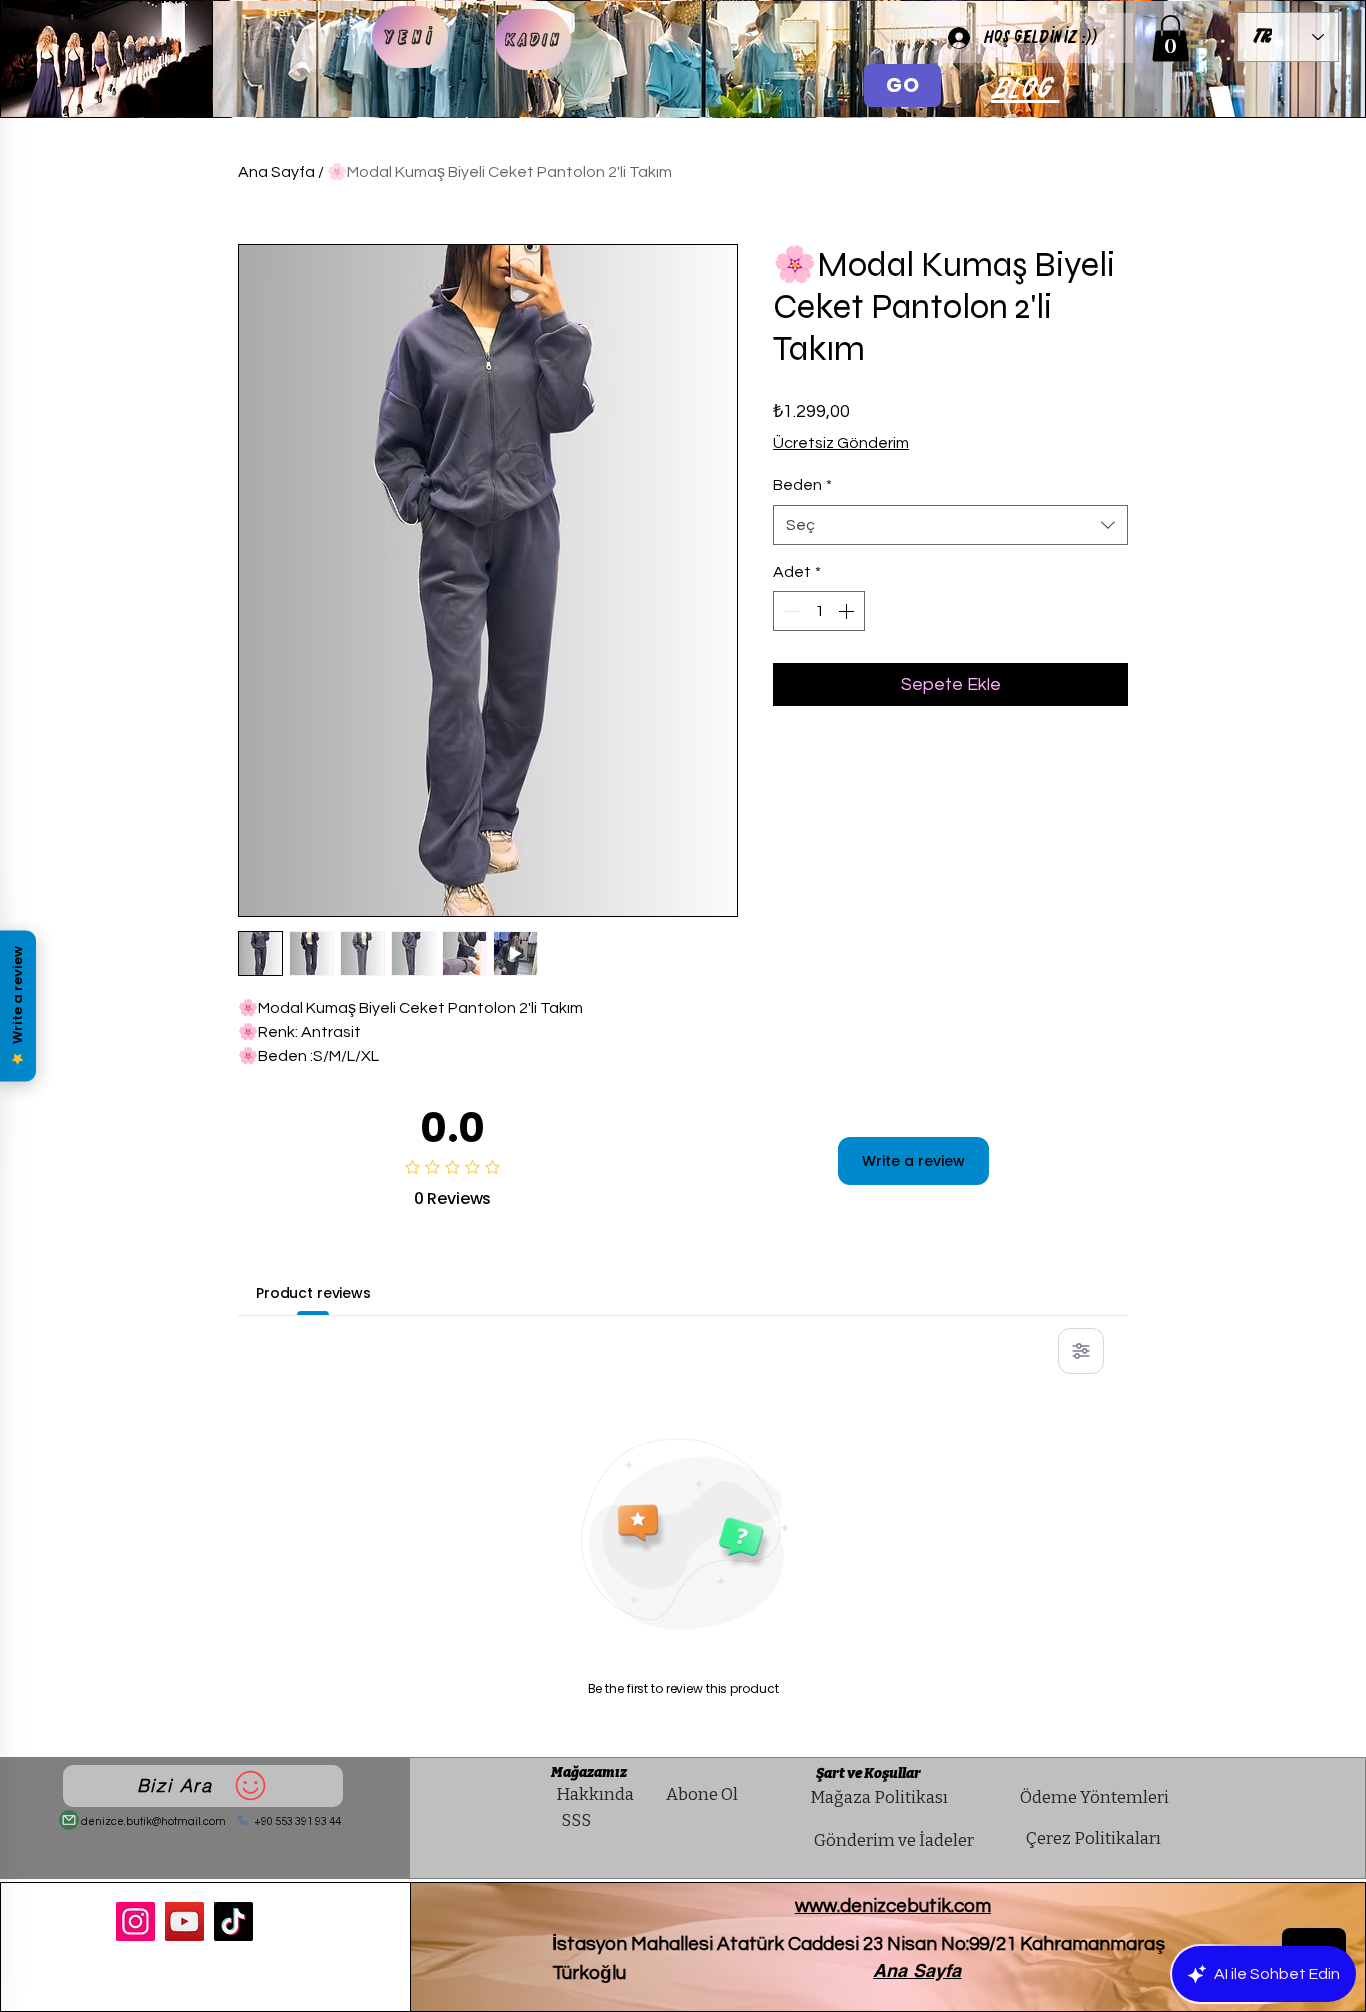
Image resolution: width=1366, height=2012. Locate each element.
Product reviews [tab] (313, 1293)
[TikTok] (233, 1921)
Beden (802, 485)
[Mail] (69, 1820)
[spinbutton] (819, 611)
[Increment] (848, 611)
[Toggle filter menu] (1081, 1351)
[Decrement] (790, 611)
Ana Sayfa (276, 172)
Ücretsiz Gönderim (841, 443)
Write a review (913, 1161)
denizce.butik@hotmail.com (153, 1821)
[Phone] (243, 1820)
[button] (1170, 38)
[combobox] (950, 525)
